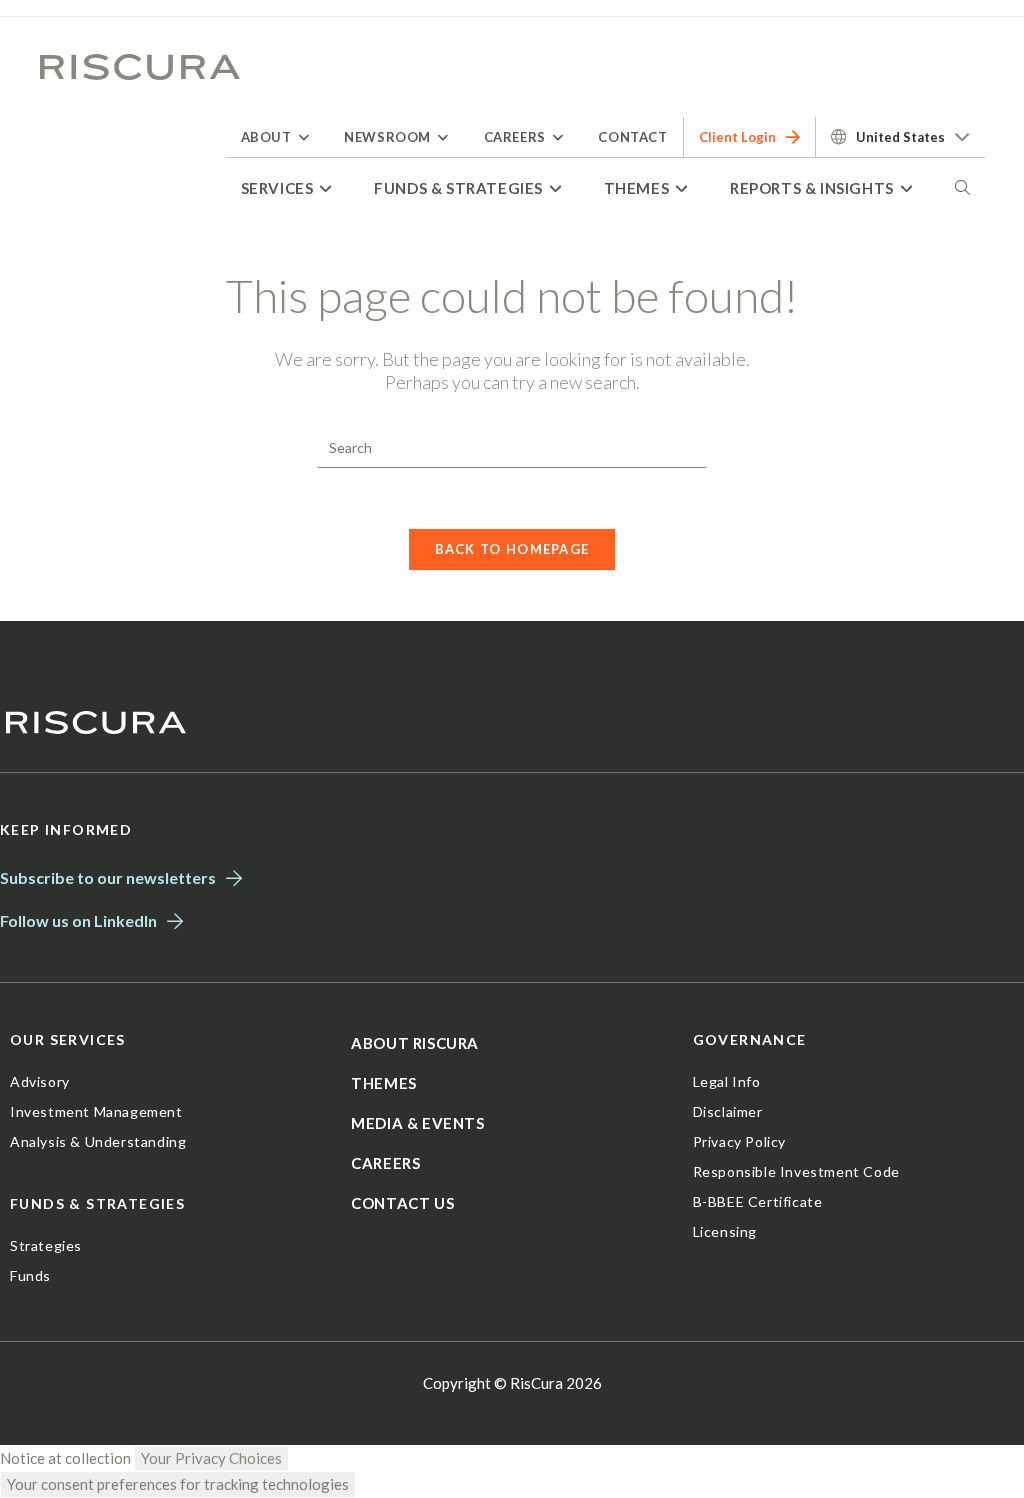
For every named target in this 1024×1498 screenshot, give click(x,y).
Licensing (725, 1231)
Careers (385, 1163)
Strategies (46, 1245)
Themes (384, 1083)
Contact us (402, 1203)
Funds (30, 1275)
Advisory (40, 1081)
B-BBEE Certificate (758, 1201)
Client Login (737, 137)
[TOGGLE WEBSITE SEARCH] (962, 188)
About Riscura (415, 1043)
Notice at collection (65, 1458)
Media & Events (417, 1123)
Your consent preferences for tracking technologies (178, 1484)
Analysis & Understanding (98, 1141)
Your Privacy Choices (211, 1458)
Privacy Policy (739, 1141)
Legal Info (727, 1081)
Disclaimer (728, 1111)
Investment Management (96, 1111)
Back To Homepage (512, 549)
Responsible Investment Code (796, 1171)
